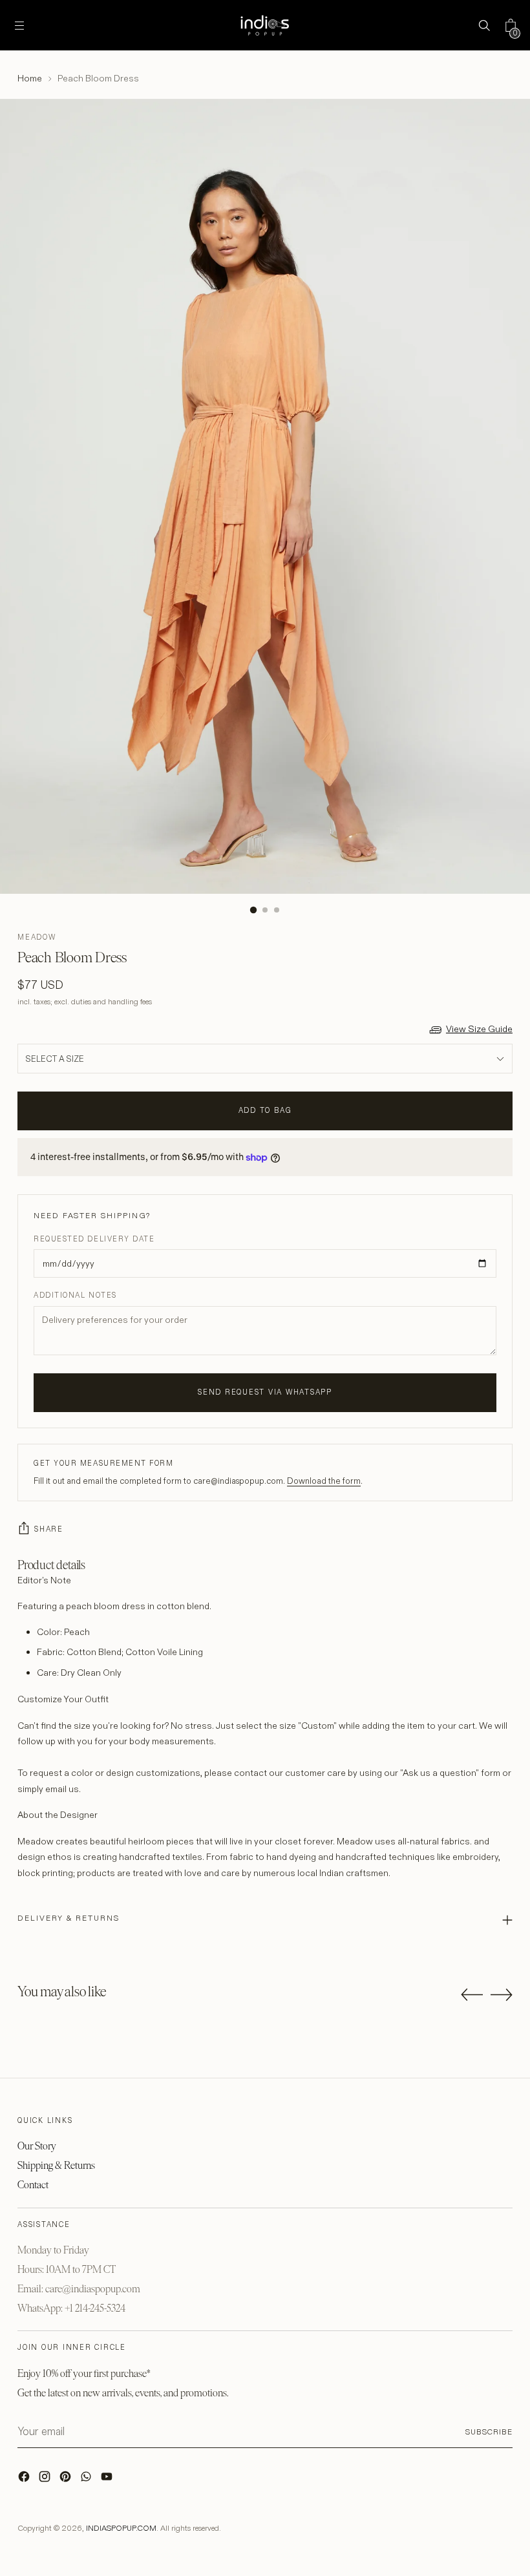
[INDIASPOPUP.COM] (265, 25)
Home (30, 78)
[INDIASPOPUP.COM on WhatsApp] (87, 2480)
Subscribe (489, 2432)
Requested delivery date (94, 1239)
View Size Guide (479, 1029)
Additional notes (75, 1295)
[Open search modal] (484, 26)
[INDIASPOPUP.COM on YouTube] (108, 2480)
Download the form (324, 1481)
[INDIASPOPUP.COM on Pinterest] (67, 2480)
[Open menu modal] (20, 26)
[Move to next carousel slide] (502, 1994)
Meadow (37, 937)
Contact (33, 2185)
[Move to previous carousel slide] (472, 1995)
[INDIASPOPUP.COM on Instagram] (46, 2480)
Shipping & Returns (56, 2165)
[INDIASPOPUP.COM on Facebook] (25, 2480)
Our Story (37, 2146)
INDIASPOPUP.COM (121, 2528)
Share (49, 1529)
